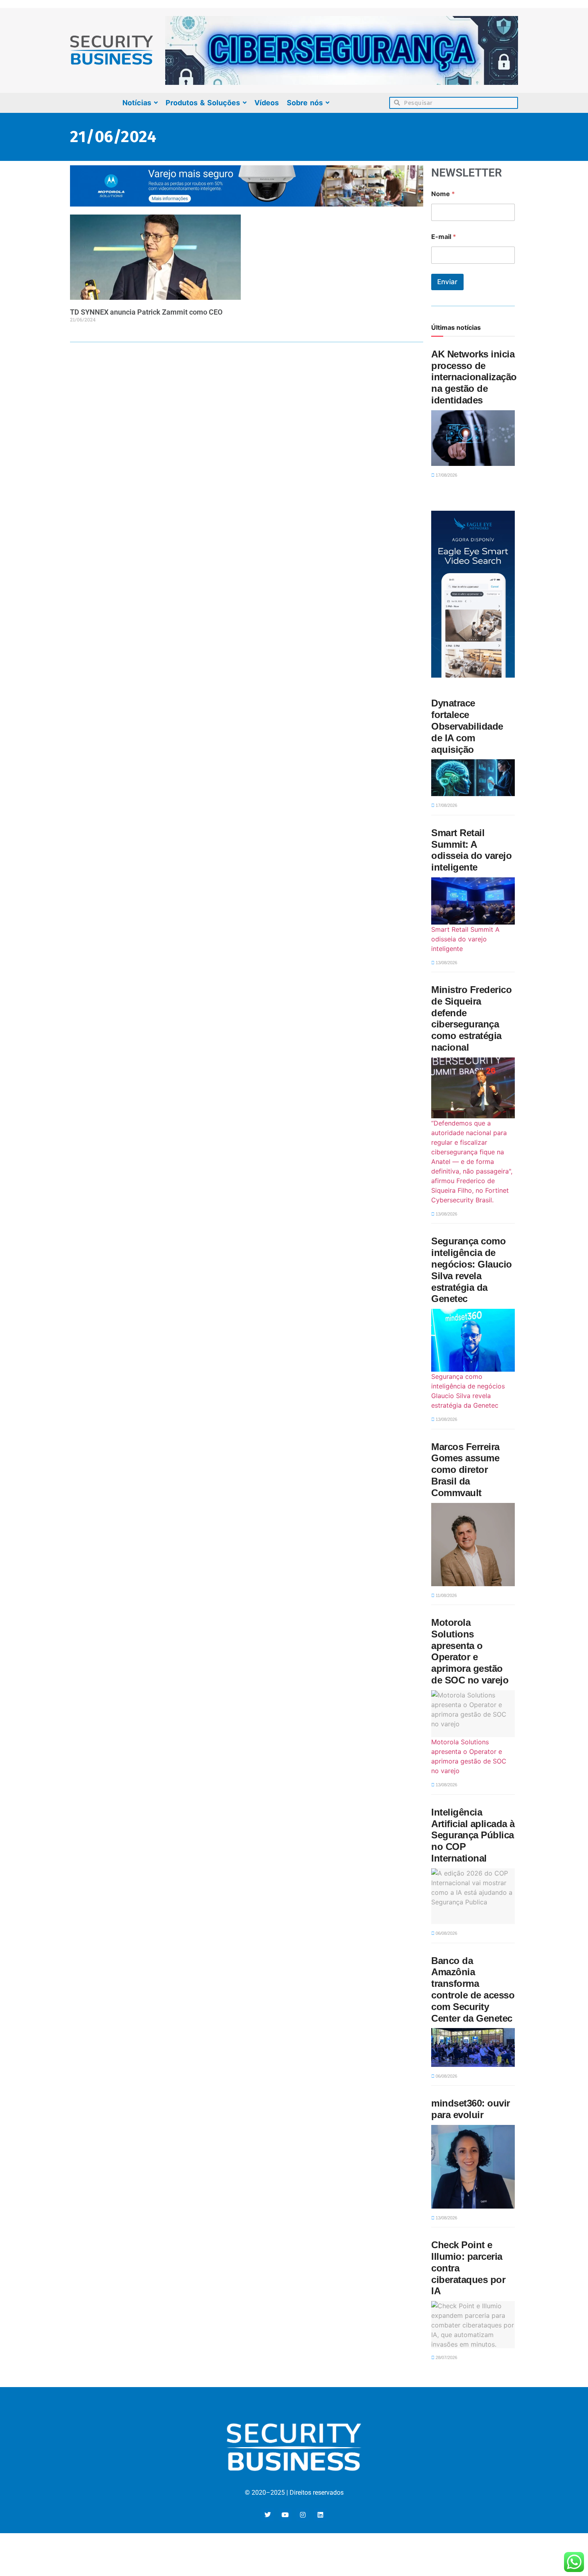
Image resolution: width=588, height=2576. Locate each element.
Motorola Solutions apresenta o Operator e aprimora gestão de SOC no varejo (470, 1651)
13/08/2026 (446, 963)
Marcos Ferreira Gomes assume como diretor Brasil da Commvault (465, 1470)
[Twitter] (268, 2515)
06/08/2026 (446, 1933)
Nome (443, 194)
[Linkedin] (320, 2515)
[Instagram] (303, 2515)
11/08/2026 (446, 1595)
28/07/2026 (446, 2357)
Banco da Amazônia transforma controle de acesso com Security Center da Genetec (473, 1989)
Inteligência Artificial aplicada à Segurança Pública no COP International (473, 1835)
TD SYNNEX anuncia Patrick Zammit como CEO (146, 312)
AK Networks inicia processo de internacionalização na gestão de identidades (474, 377)
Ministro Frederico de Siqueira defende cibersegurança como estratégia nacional (471, 1018)
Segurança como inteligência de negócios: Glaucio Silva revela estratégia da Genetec (472, 1270)
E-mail (444, 237)
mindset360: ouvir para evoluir (471, 2109)
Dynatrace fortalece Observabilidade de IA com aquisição (467, 726)
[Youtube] (285, 2515)
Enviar (447, 282)
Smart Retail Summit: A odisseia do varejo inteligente (471, 850)
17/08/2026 (446, 475)
